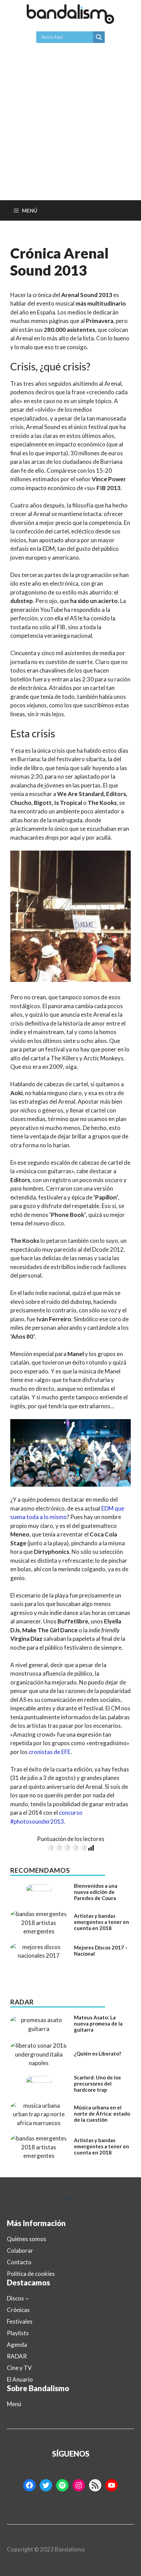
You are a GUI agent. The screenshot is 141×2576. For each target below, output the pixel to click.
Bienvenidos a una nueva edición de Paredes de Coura (96, 1892)
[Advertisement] (70, 127)
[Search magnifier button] (99, 37)
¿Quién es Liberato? (98, 2054)
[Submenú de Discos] (27, 2298)
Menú (14, 2404)
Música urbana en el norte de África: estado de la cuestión (102, 2114)
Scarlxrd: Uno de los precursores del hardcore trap (97, 2084)
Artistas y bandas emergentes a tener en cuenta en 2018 (101, 1922)
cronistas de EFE (50, 1752)
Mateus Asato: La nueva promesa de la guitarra (98, 2023)
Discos (15, 2298)
